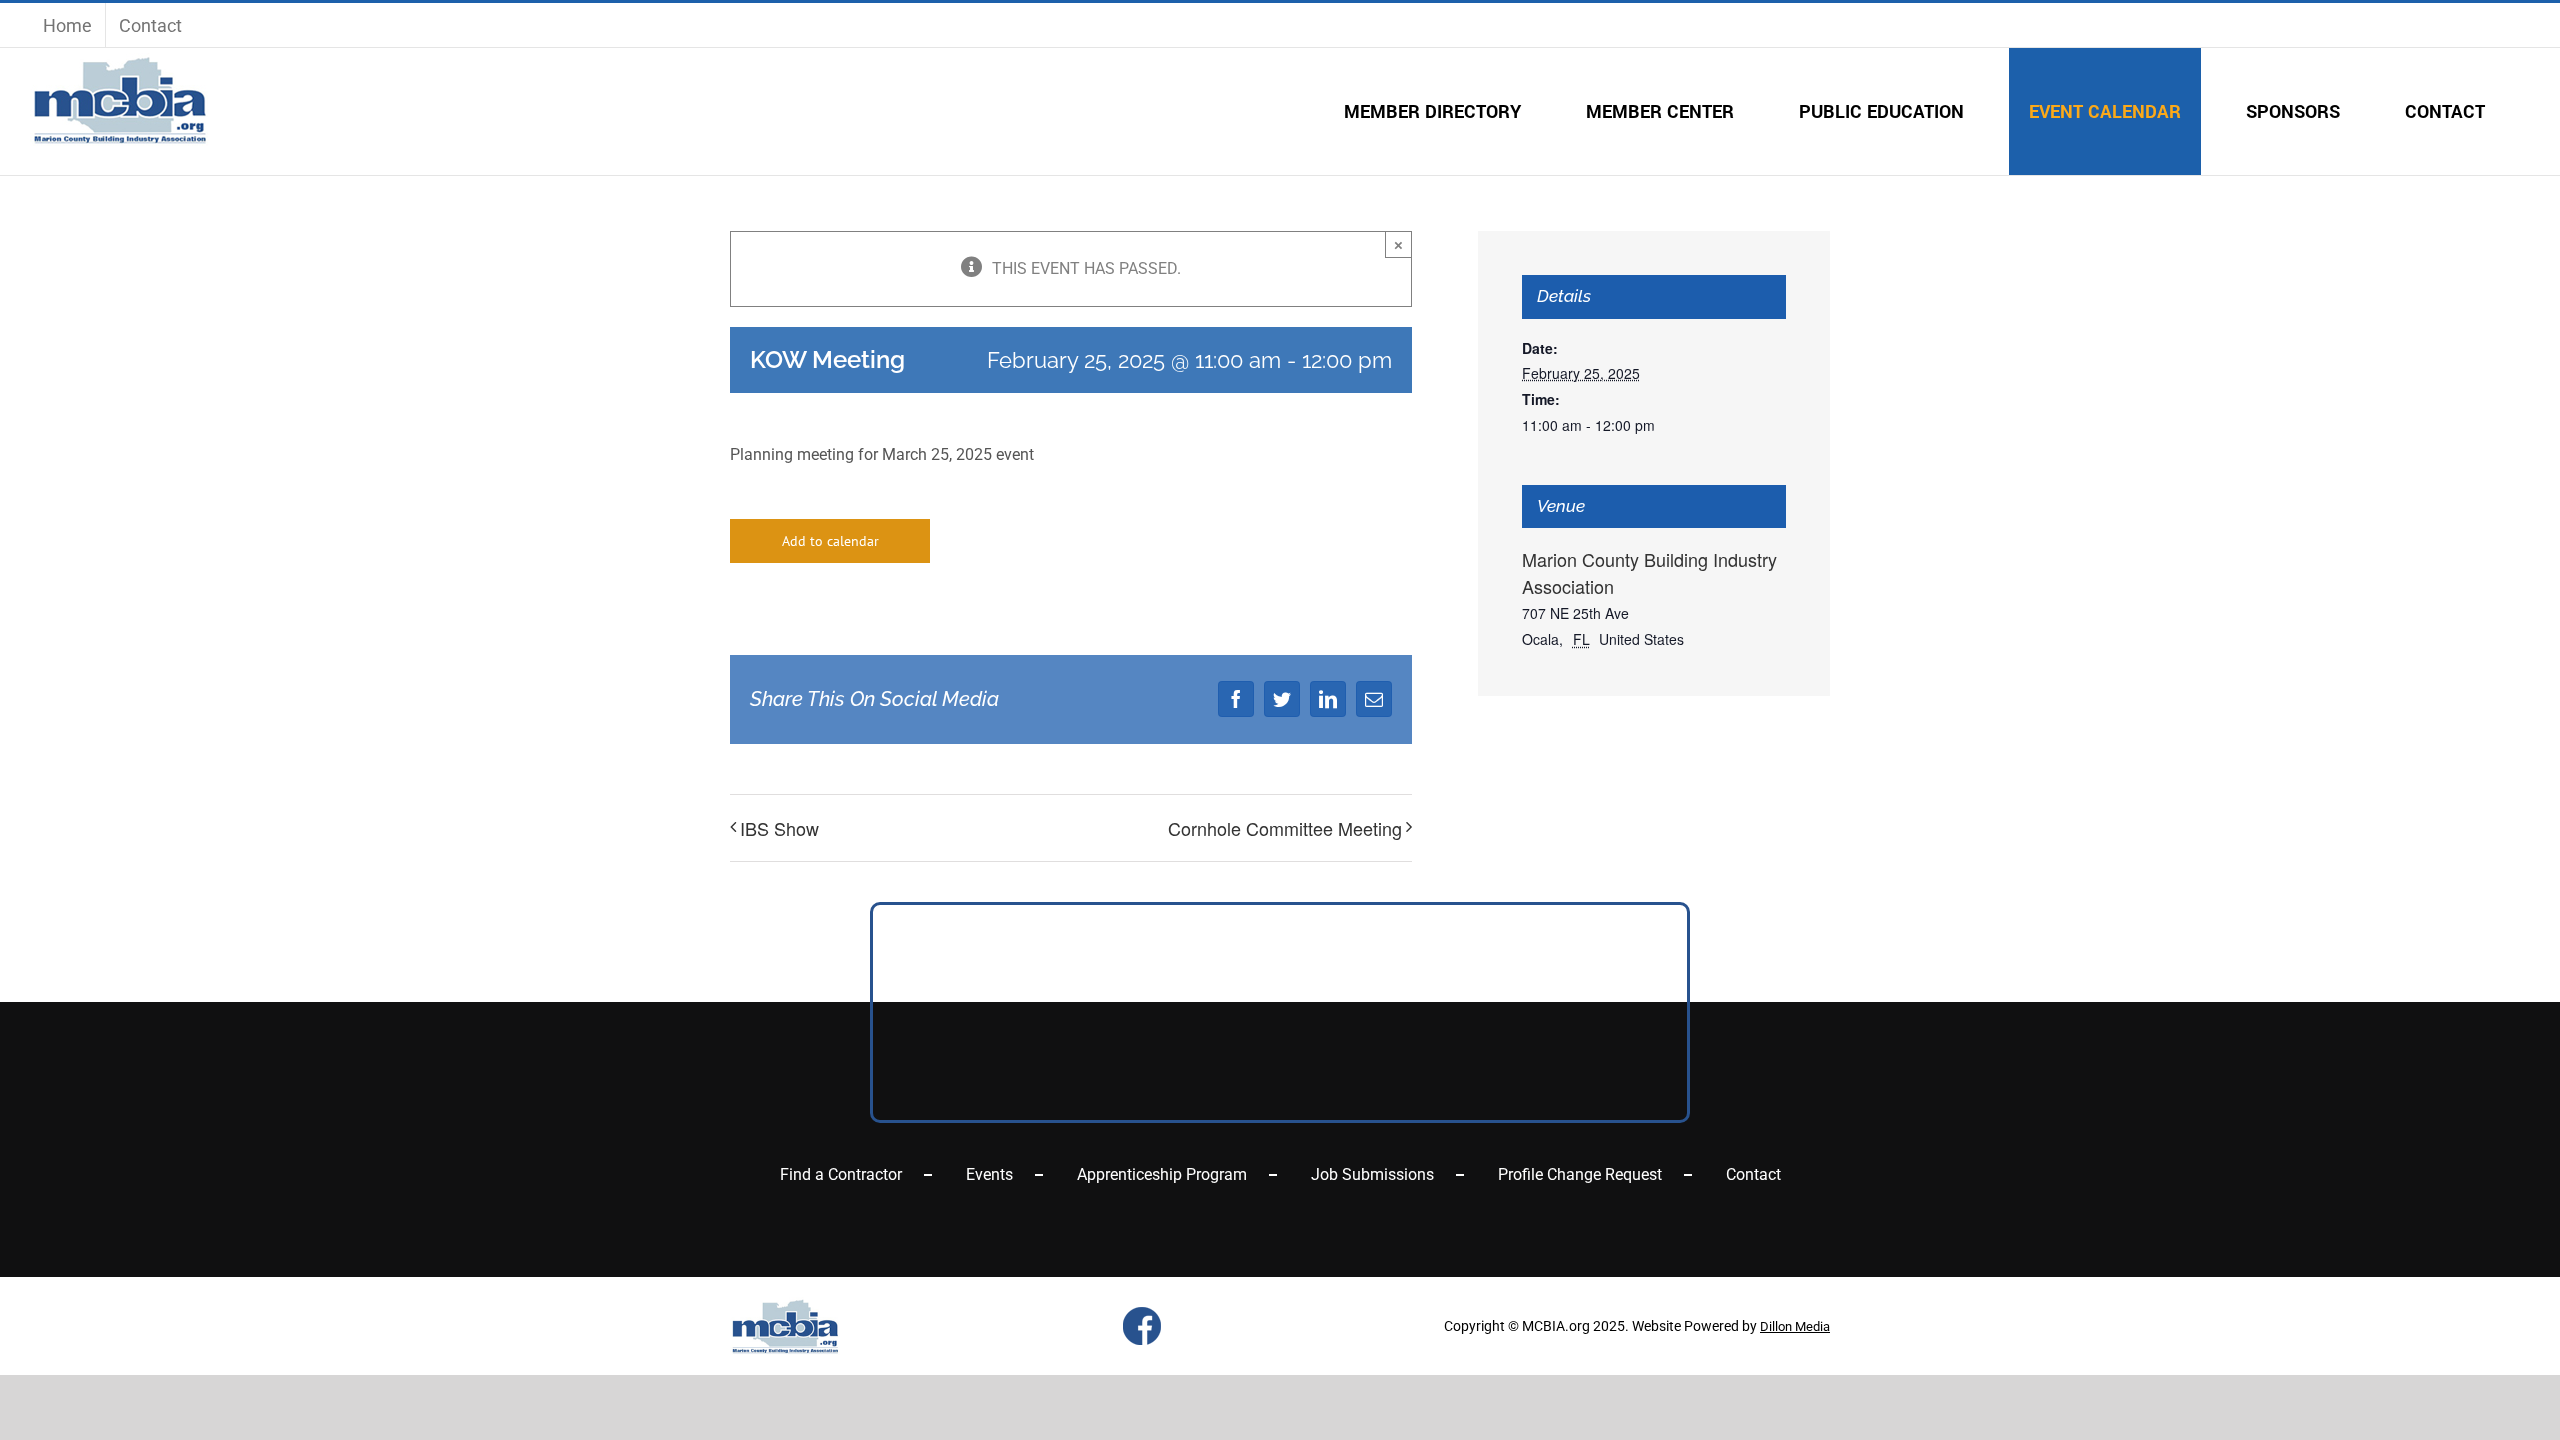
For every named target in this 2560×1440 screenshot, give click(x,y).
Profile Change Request (1580, 1174)
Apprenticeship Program (1162, 1174)
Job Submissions (1372, 1174)
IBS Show (779, 828)
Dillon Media (1795, 1326)
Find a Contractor (841, 1174)
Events (989, 1174)
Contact (1753, 1174)
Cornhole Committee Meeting (1285, 828)
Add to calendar (830, 541)
